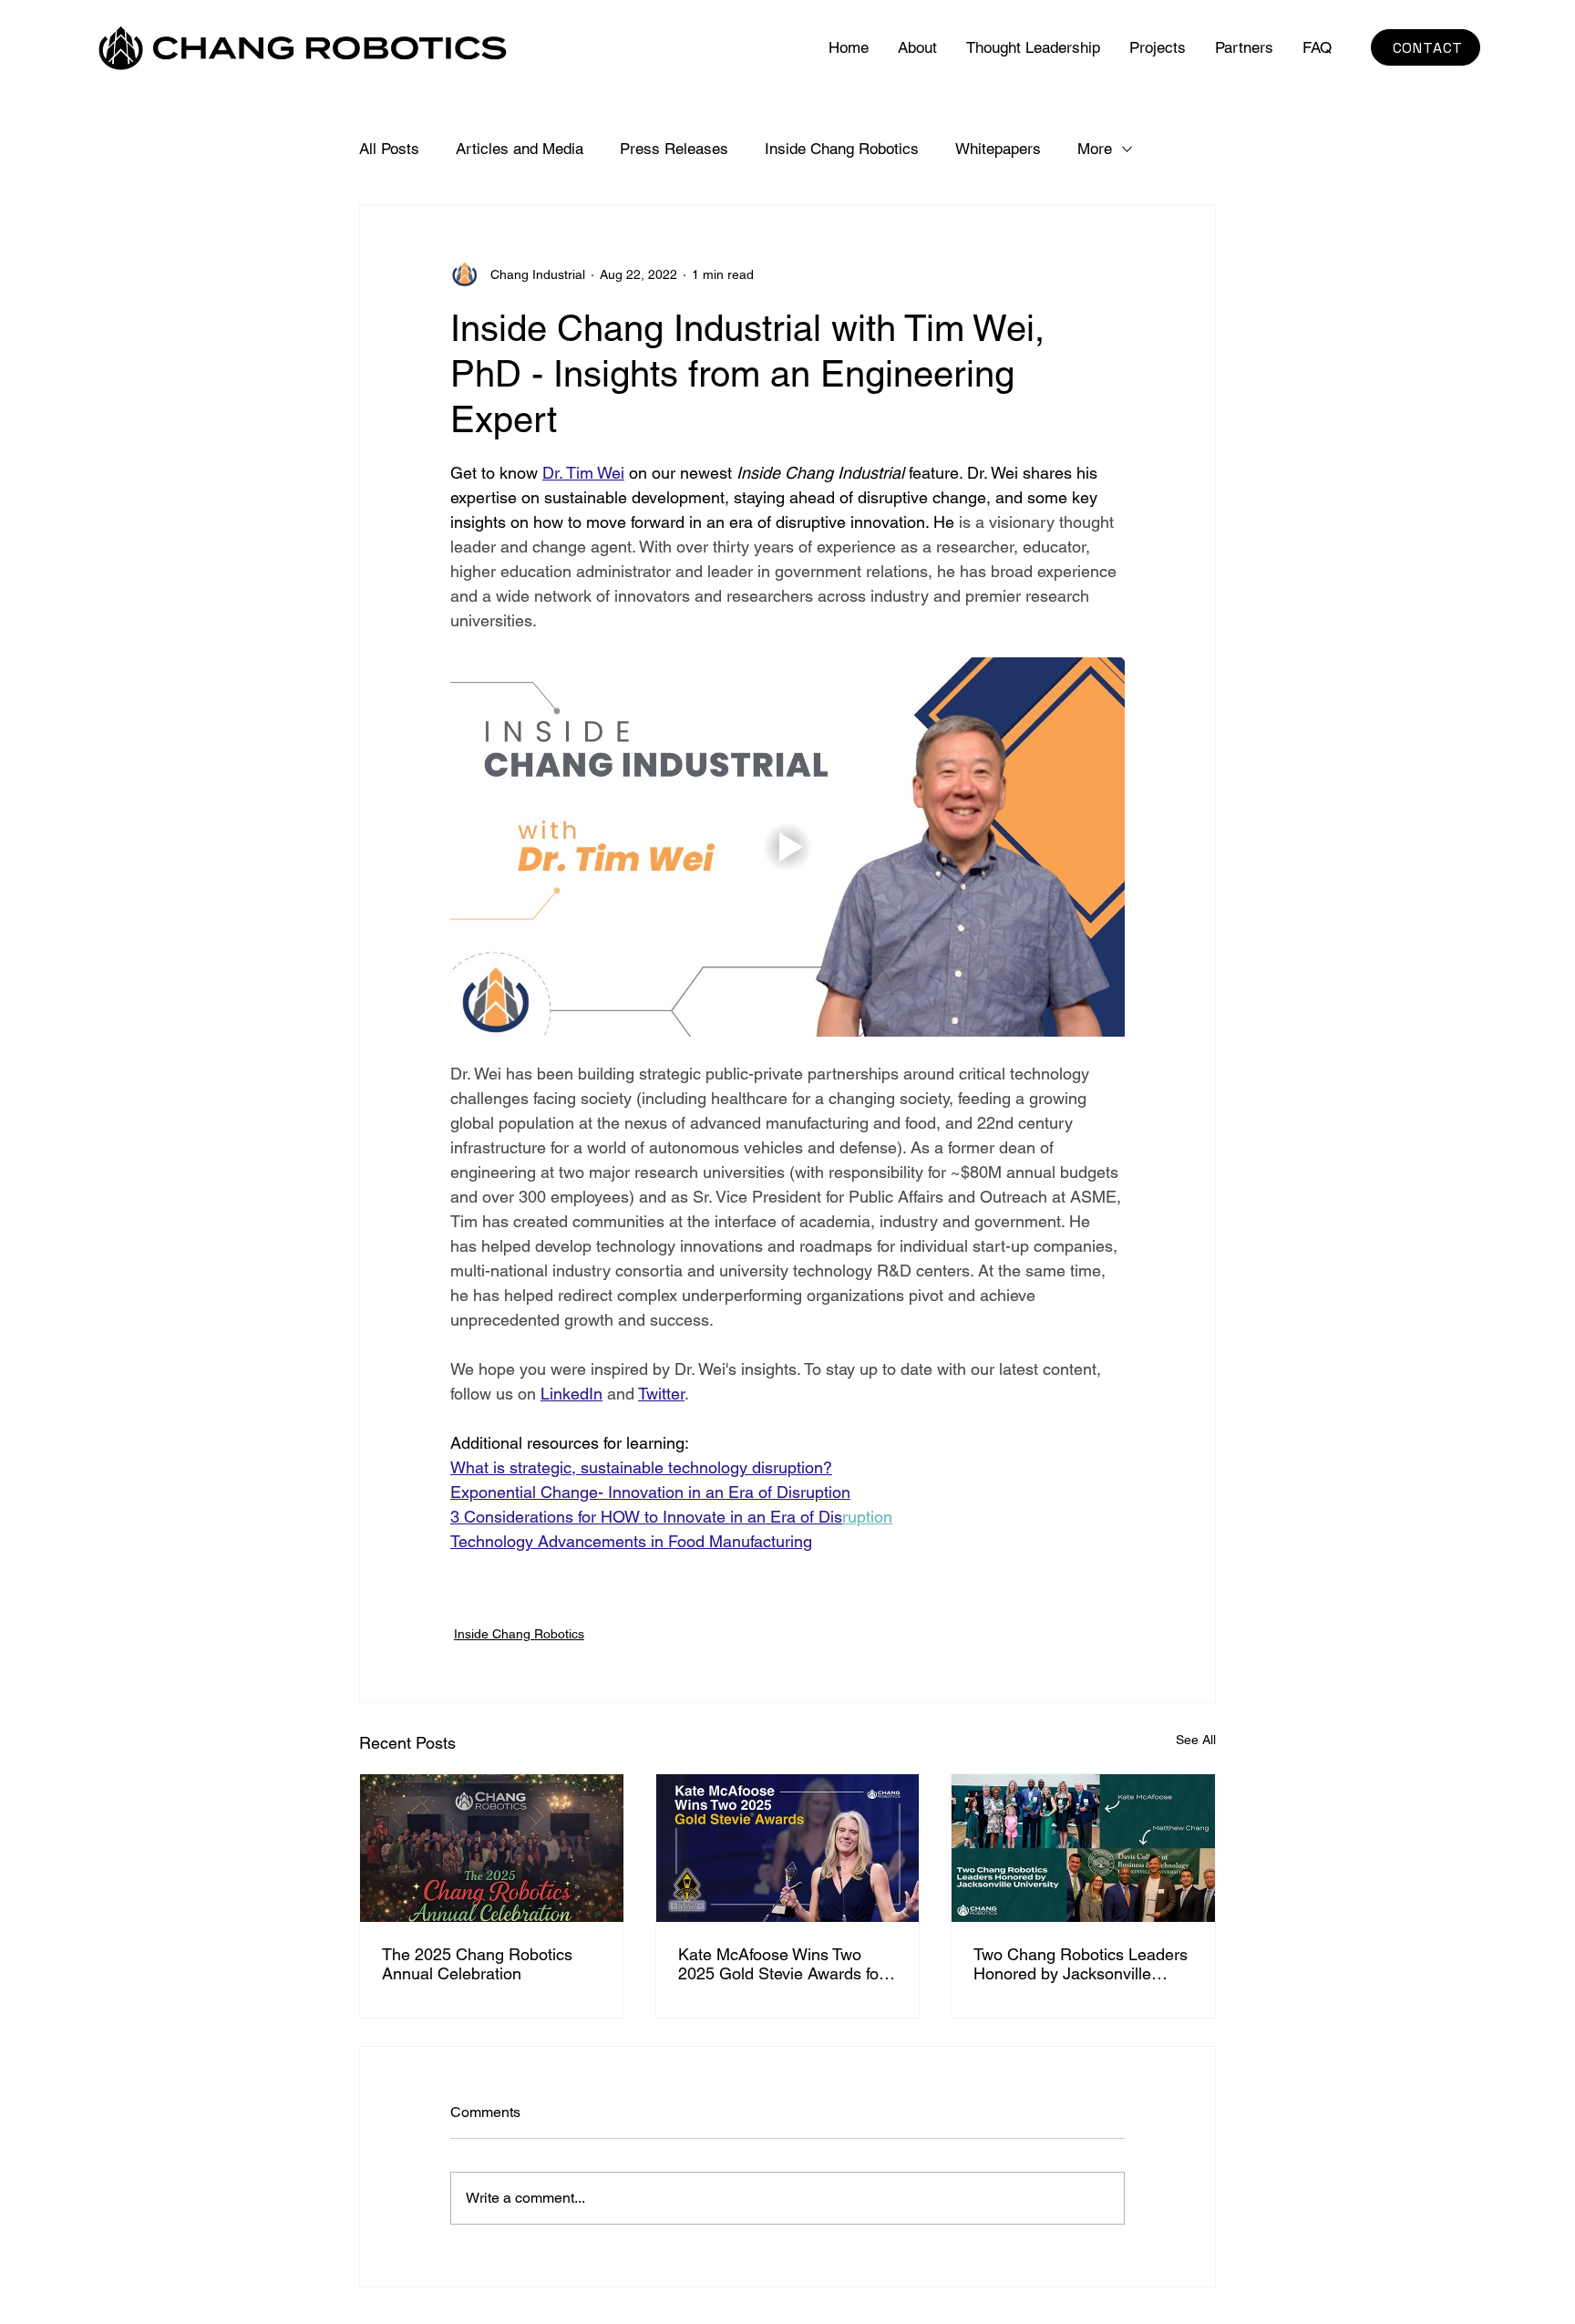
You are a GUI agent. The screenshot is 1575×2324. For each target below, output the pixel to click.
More (1095, 149)
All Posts (389, 149)
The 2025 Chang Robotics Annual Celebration (477, 1964)
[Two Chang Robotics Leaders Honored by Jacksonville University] (1083, 1848)
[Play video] (787, 847)
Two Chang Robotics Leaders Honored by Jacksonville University (1081, 1964)
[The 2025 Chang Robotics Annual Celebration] (492, 1848)
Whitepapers (998, 149)
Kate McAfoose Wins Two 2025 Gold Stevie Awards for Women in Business (781, 1964)
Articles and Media (520, 149)
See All (1196, 1740)
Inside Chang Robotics (842, 149)
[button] (1158, 47)
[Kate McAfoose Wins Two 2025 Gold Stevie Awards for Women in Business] (788, 1848)
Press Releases (674, 149)
